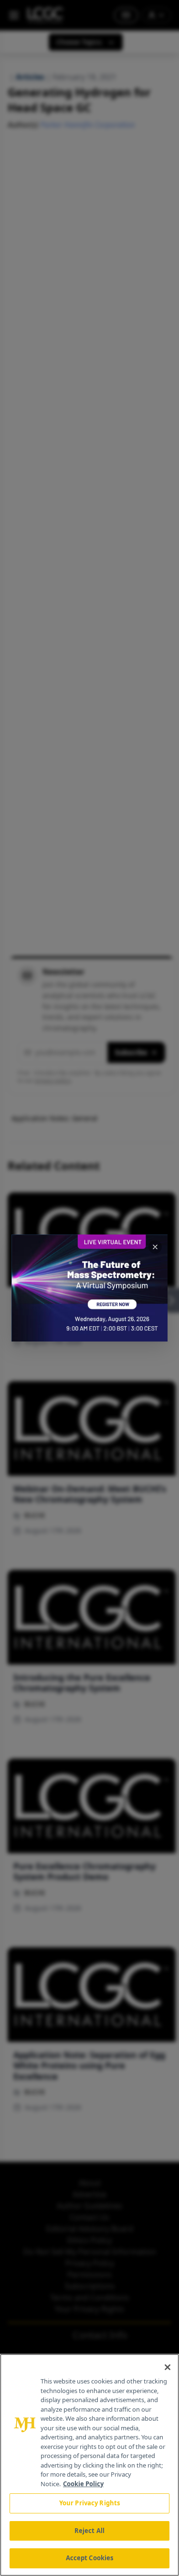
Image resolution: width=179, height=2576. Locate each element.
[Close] (168, 2367)
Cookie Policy (83, 2484)
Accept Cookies (90, 2558)
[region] (89, 2465)
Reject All (89, 2531)
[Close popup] (155, 1247)
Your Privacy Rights (89, 2503)
